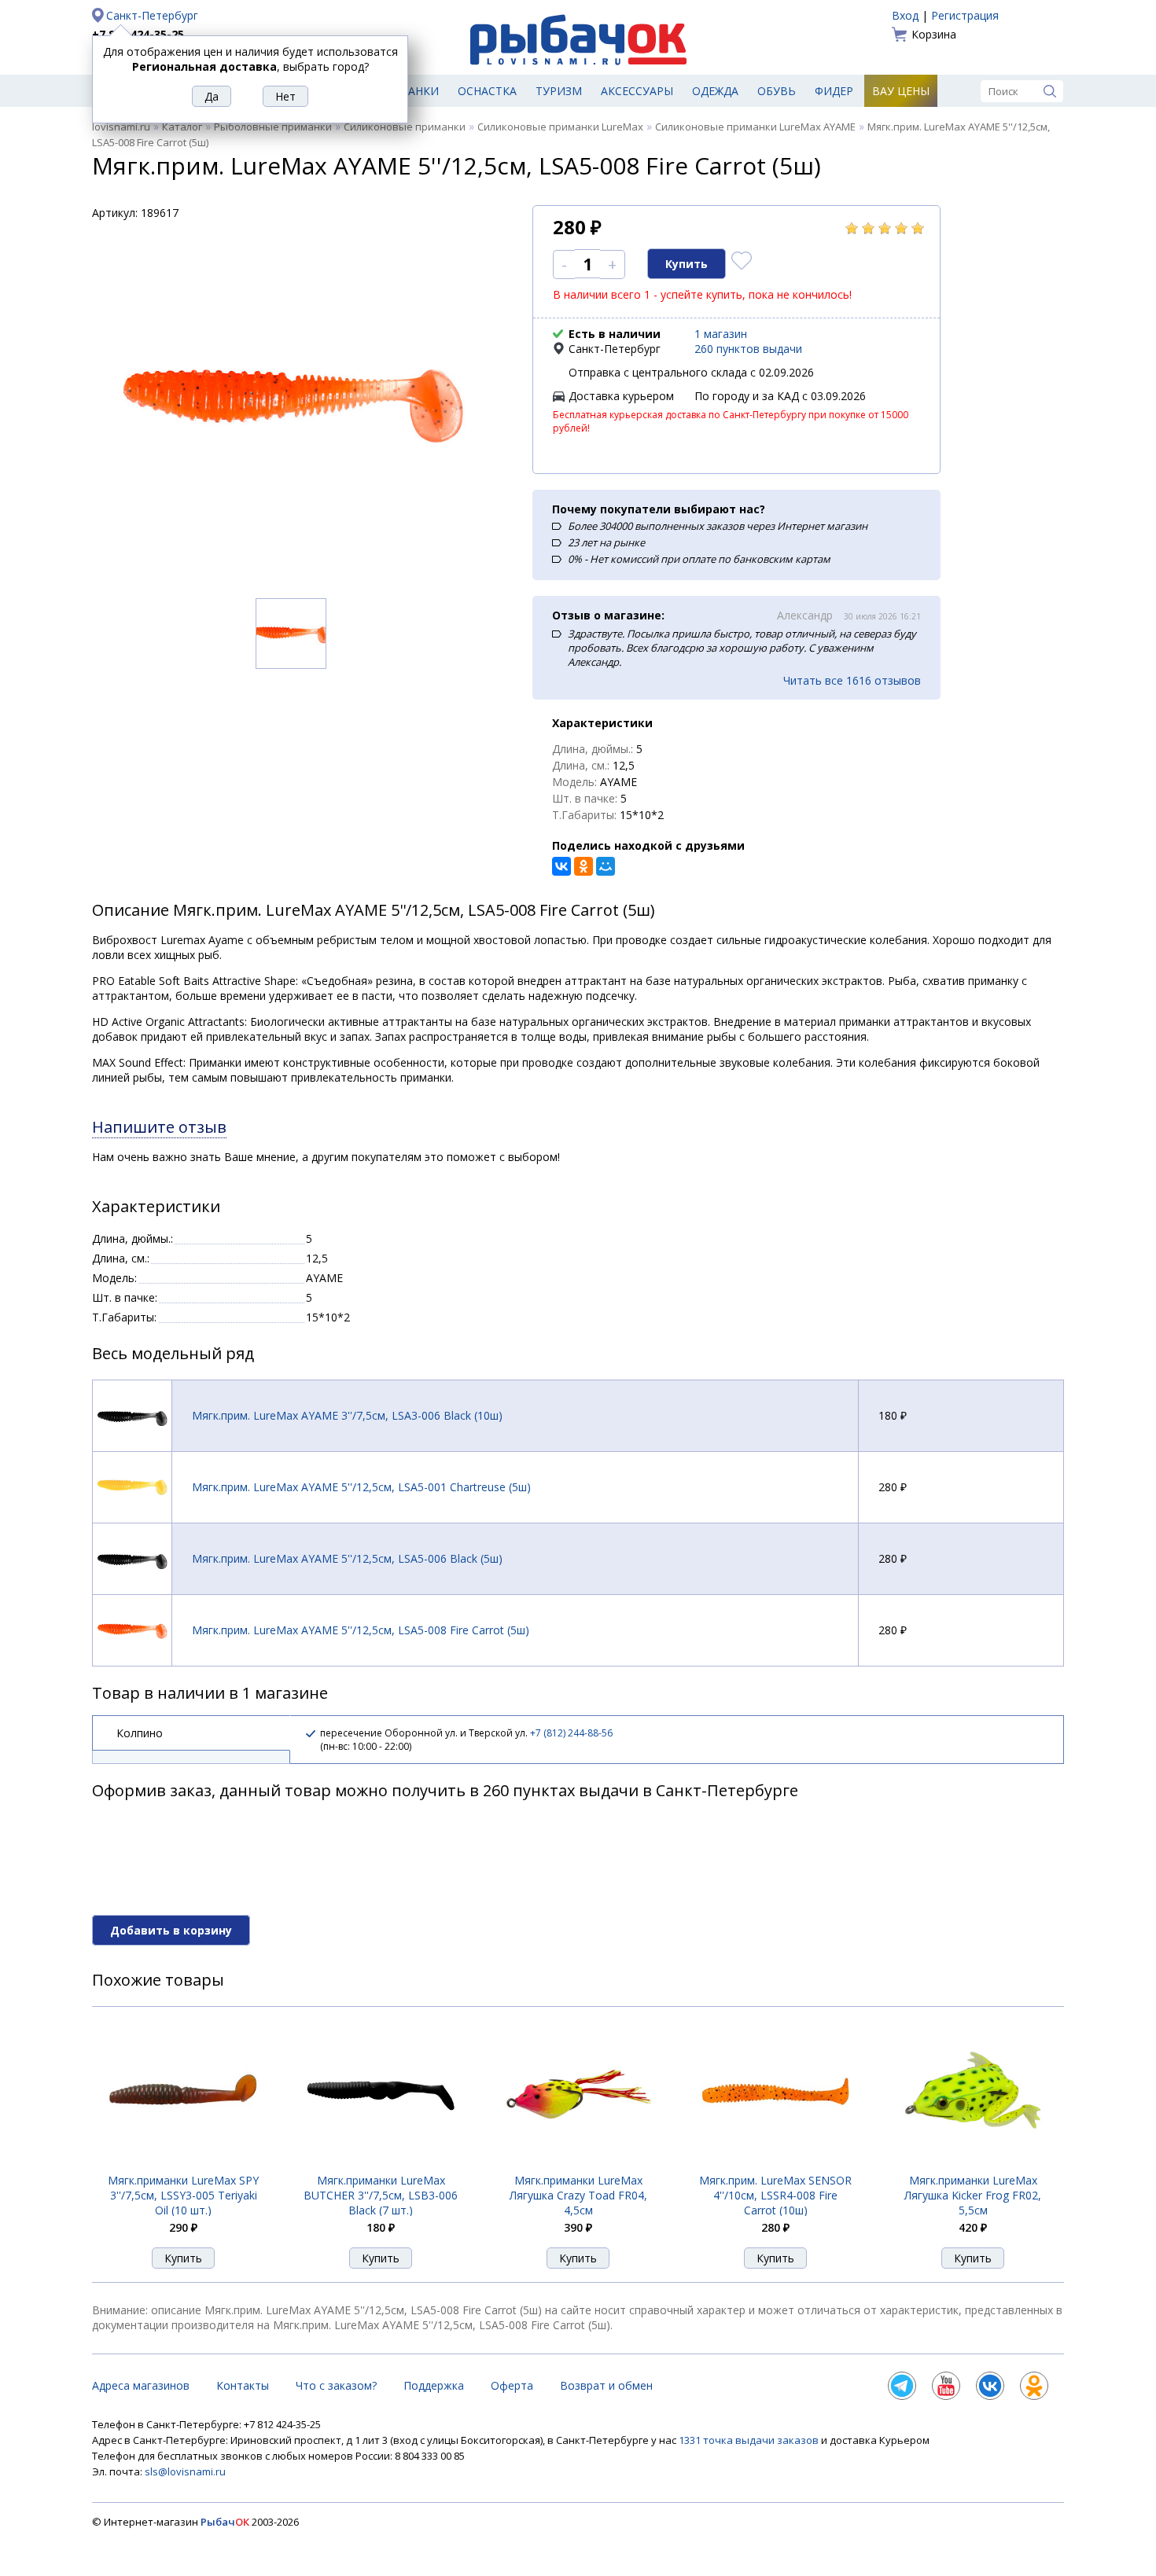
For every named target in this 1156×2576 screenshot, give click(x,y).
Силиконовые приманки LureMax (560, 127)
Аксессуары (637, 91)
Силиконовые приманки (405, 127)
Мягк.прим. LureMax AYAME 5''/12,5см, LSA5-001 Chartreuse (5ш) (361, 1487)
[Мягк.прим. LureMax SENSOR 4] (775, 2164)
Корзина (934, 34)
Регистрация (965, 15)
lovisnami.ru (121, 127)
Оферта (512, 2385)
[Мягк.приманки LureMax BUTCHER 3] (381, 2164)
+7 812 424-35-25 (138, 34)
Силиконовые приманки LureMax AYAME (755, 127)
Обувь (777, 91)
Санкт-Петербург (152, 15)
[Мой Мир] (606, 866)
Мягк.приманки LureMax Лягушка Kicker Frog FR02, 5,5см (973, 2195)
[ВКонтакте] (561, 866)
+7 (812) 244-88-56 (571, 1733)
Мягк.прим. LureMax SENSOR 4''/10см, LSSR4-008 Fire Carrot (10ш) (775, 2195)
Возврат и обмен (606, 2385)
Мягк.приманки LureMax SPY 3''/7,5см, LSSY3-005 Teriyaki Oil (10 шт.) (183, 2195)
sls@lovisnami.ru (185, 2471)
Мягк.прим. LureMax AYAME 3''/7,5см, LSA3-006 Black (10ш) (347, 1415)
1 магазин (721, 334)
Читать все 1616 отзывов (852, 680)
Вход (905, 15)
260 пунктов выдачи (748, 349)
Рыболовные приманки (273, 127)
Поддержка (434, 2385)
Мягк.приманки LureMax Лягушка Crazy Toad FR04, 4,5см (578, 2195)
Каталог (182, 127)
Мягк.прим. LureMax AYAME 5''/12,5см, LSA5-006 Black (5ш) (347, 1558)
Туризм (559, 91)
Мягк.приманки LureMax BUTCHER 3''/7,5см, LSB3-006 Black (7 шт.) (381, 2195)
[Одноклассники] (584, 866)
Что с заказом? (336, 2385)
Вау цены (901, 91)
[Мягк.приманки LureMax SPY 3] (183, 2164)
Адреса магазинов (141, 2385)
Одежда (715, 91)
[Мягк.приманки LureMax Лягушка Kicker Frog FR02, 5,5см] (973, 2164)
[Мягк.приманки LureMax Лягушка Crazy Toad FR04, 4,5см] (578, 2164)
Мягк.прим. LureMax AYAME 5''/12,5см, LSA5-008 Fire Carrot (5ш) (361, 1630)
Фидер (834, 91)
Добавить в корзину (171, 1930)
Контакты (243, 2385)
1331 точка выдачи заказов (750, 2440)
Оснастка (487, 91)
